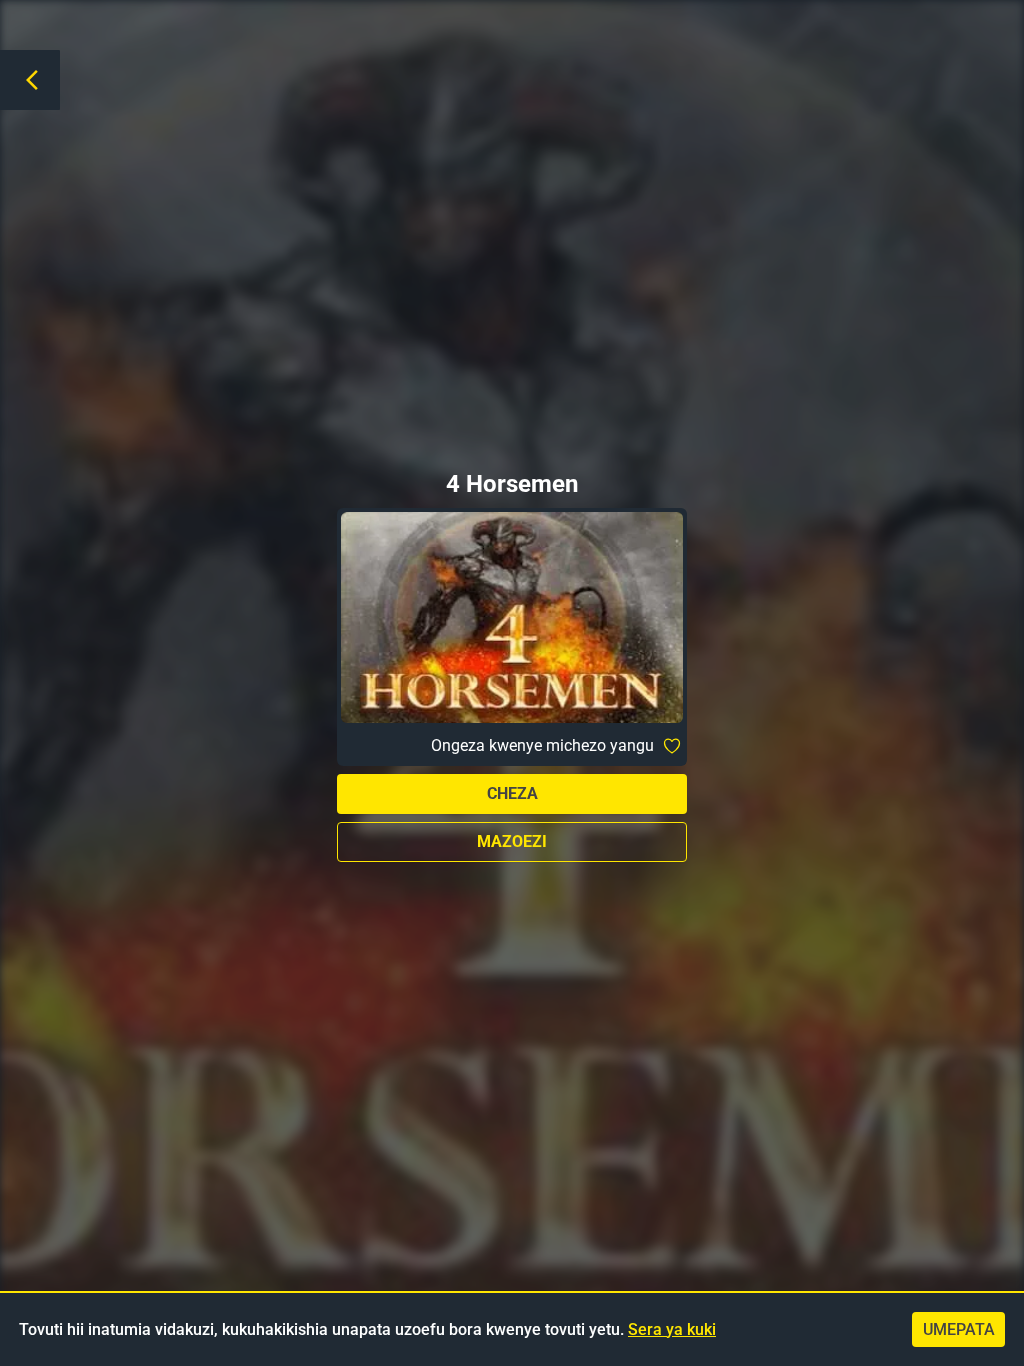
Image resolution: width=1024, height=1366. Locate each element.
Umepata (959, 1329)
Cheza (512, 793)
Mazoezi (512, 841)
